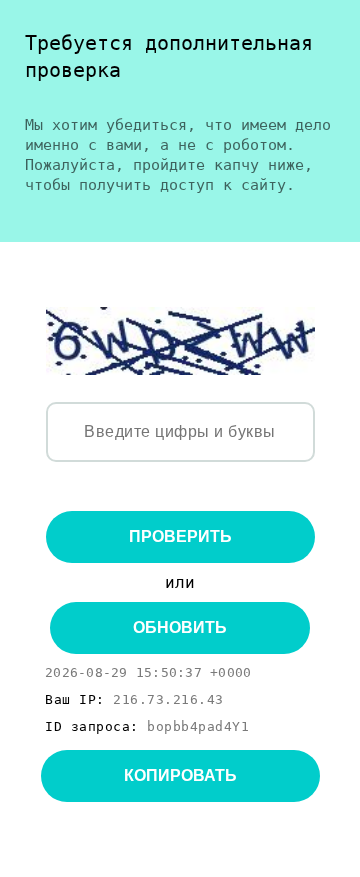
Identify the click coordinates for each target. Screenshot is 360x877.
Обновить (180, 627)
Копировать (180, 775)
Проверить (180, 536)
